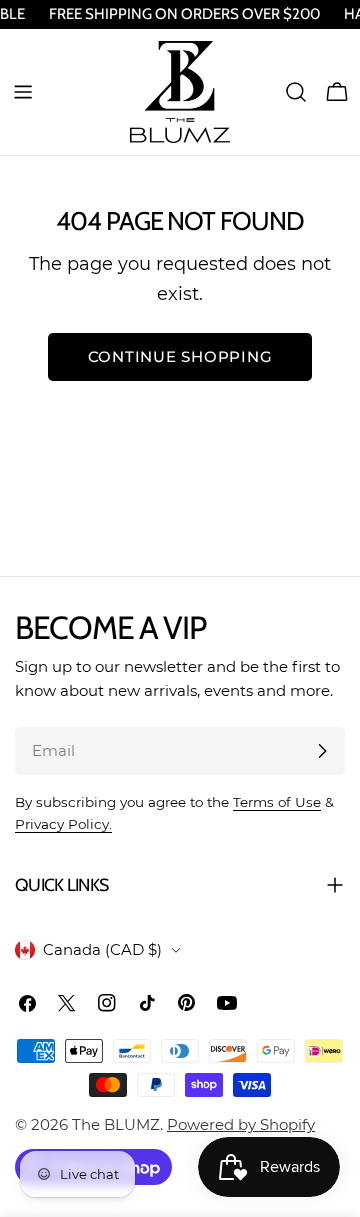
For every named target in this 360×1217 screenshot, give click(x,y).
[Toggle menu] (23, 92)
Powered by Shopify (241, 1124)
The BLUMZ (116, 1124)
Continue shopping (180, 356)
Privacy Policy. (63, 824)
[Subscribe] (322, 751)
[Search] (296, 92)
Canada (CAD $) (102, 949)
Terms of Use (277, 802)
